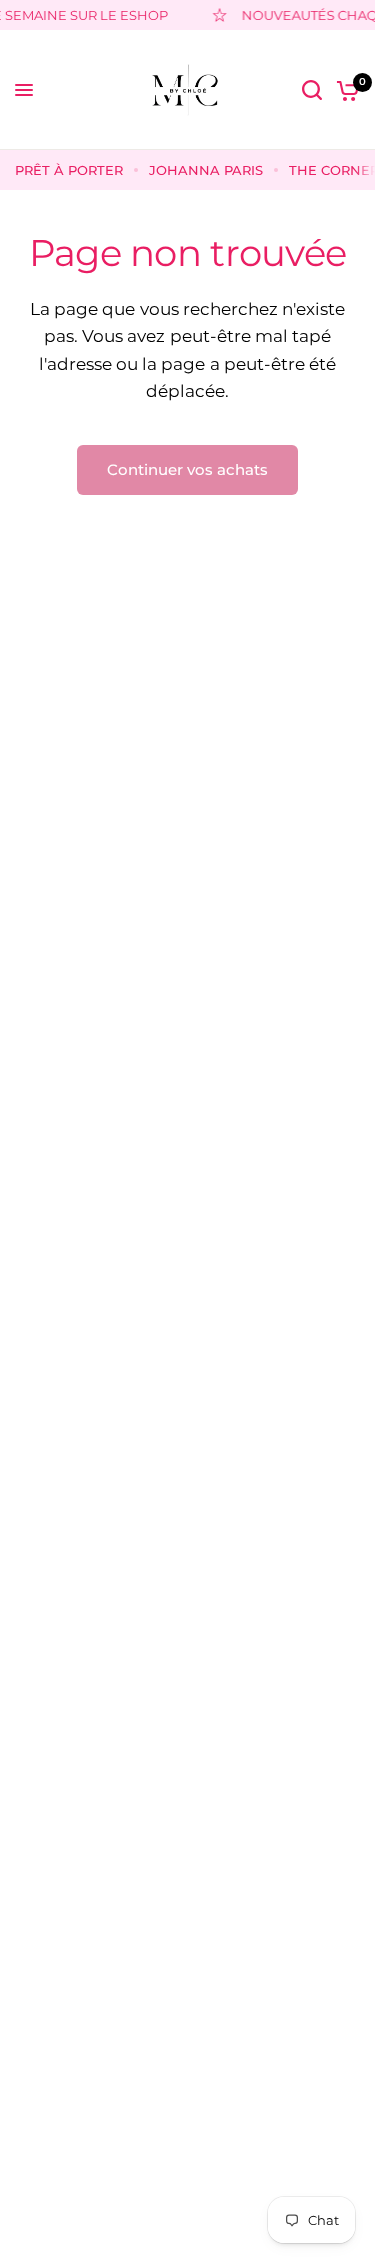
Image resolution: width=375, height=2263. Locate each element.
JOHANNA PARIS (206, 170)
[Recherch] (312, 90)
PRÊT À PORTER (69, 170)
